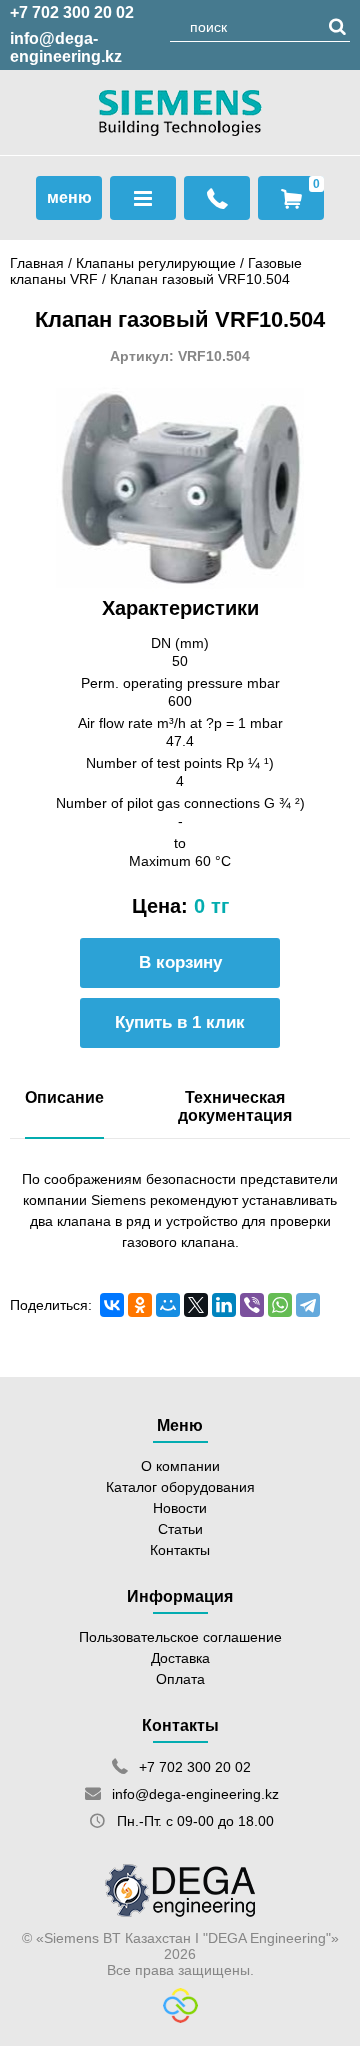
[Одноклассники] (140, 1305)
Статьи (180, 1529)
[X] (196, 1305)
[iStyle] (180, 2018)
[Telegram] (308, 1305)
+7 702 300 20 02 (72, 12)
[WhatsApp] (280, 1305)
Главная (37, 263)
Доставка (180, 1658)
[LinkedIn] (224, 1305)
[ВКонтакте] (112, 1305)
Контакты (180, 1550)
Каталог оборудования (180, 1487)
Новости (180, 1508)
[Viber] (252, 1305)
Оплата (180, 1679)
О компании (180, 1466)
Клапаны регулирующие (156, 263)
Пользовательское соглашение (180, 1637)
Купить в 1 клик (180, 1022)
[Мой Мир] (168, 1305)
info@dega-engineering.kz (66, 47)
